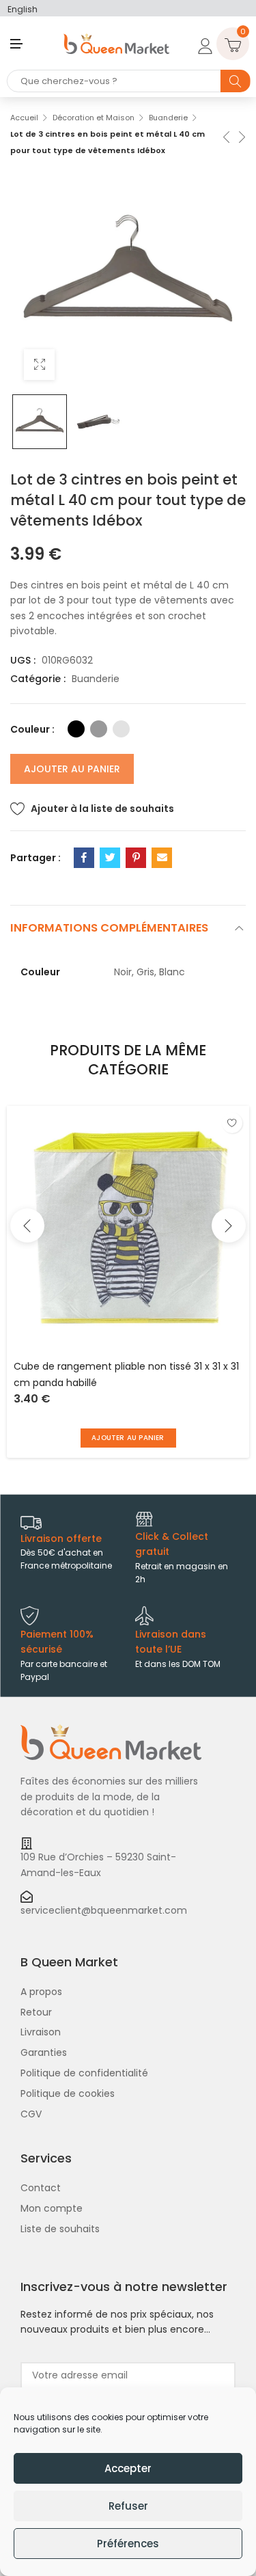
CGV (31, 2114)
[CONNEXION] (203, 44)
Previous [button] (27, 1225)
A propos (41, 1992)
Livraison (41, 2032)
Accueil (24, 118)
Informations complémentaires (109, 928)
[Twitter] (110, 858)
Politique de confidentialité (84, 2073)
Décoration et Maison (94, 118)
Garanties (44, 2052)
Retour (36, 2012)
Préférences (128, 2544)
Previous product (225, 136)
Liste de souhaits (60, 2229)
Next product (241, 136)
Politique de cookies (68, 2093)
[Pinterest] (136, 858)
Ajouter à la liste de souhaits (102, 809)
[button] (128, 1438)
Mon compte (52, 2208)
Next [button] (229, 1225)
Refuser (128, 2506)
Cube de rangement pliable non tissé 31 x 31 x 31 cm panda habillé (126, 1374)
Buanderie (168, 118)
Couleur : (32, 729)
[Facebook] (84, 858)
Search (236, 81)
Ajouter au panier (72, 769)
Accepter (128, 2468)
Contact (41, 2188)
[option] (40, 422)
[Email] (162, 858)
